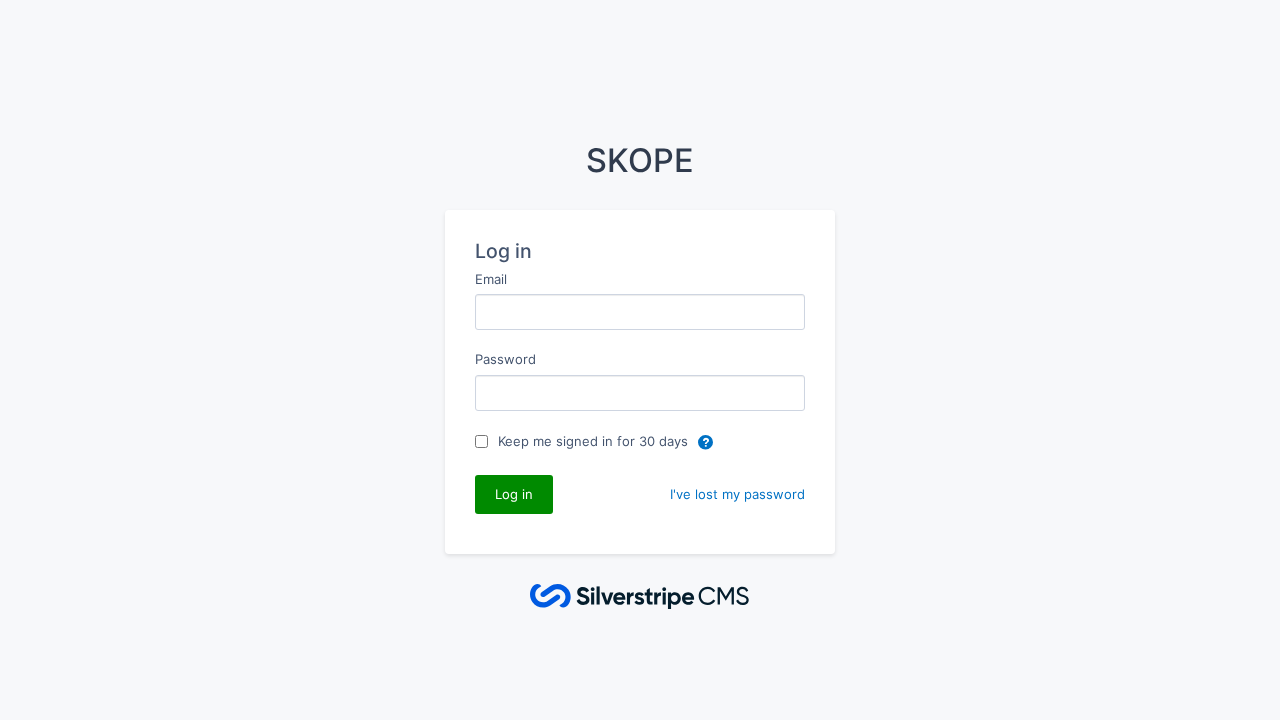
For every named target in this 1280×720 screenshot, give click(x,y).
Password (505, 359)
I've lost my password (737, 494)
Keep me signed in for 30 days (595, 441)
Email (491, 279)
